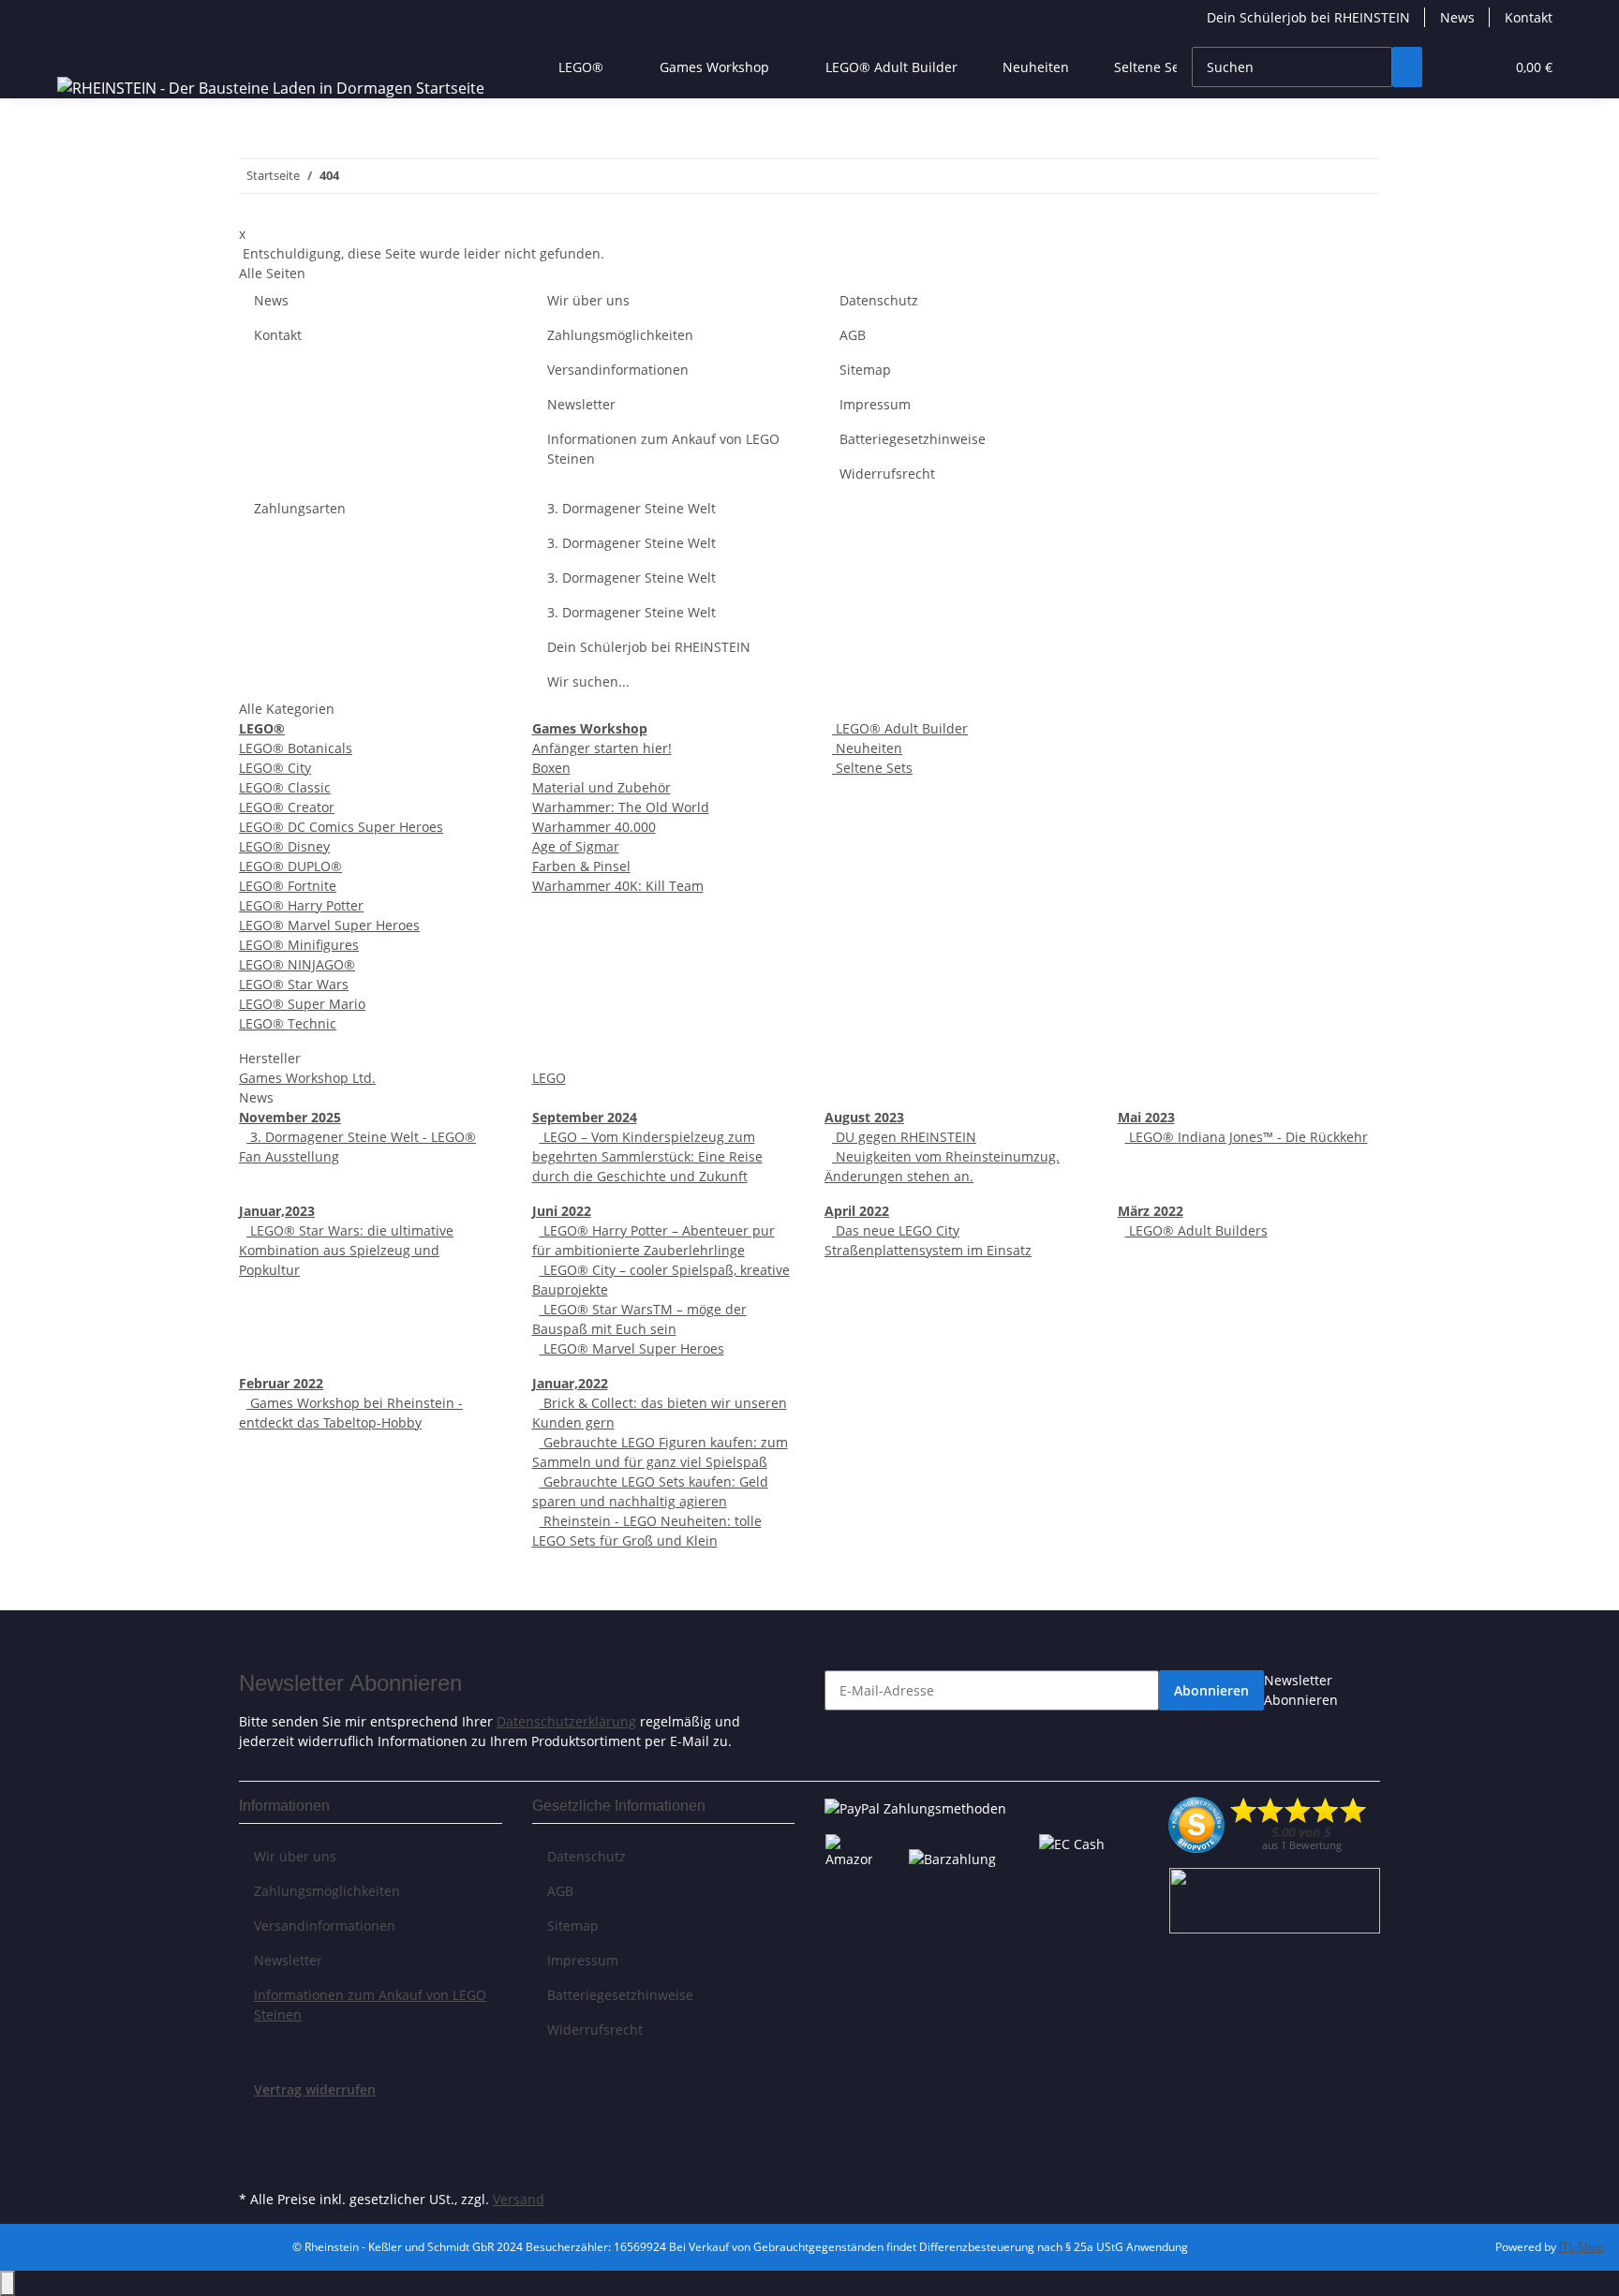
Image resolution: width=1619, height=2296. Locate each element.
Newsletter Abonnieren (1301, 1690)
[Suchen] (1407, 67)
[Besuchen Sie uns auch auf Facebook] (254, 2121)
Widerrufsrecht (887, 474)
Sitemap (865, 370)
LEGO (549, 1078)
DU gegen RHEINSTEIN (904, 1137)
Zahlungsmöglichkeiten (620, 335)
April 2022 (857, 1211)
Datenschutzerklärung (566, 1721)
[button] (1452, 67)
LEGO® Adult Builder (900, 728)
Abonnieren (1211, 1690)
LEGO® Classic (285, 787)
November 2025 (290, 1117)
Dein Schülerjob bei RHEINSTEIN (1308, 17)
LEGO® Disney (284, 846)
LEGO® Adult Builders (1196, 1230)
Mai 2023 (1146, 1117)
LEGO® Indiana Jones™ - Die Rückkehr (1247, 1137)
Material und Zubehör (602, 787)
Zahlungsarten (300, 508)
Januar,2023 (277, 1211)
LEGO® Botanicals (296, 748)
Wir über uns (588, 300)
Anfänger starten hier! (602, 748)
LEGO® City (275, 768)
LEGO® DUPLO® (290, 866)
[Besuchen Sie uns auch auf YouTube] (254, 2142)
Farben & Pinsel (581, 866)
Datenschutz (879, 300)
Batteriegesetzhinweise (913, 439)
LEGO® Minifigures (299, 945)
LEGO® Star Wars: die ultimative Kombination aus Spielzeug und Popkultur (346, 1250)
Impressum (875, 404)
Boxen (551, 768)
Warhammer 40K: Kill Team (618, 886)
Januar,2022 (570, 1383)
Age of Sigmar (576, 846)
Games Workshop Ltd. (307, 1078)
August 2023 (864, 1117)
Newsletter (581, 404)
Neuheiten (867, 748)
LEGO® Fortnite (288, 886)
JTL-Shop (1582, 2247)
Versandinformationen (618, 370)
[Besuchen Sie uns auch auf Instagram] (254, 2164)
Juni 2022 (562, 1211)
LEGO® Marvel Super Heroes (329, 925)
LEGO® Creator (287, 807)
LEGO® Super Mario (302, 1004)
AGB (853, 335)
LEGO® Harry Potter (301, 905)
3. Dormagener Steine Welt (631, 508)
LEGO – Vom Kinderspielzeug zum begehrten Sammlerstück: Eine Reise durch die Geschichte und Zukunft (647, 1156)
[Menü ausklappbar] (75, 51)
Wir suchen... (588, 681)
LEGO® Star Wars (294, 984)
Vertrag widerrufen (315, 2089)
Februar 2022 (281, 1383)
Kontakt (1529, 17)
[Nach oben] (7, 2283)
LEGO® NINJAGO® (297, 964)
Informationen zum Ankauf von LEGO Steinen (663, 449)
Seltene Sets (872, 768)
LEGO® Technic (288, 1023)
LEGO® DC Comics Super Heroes (341, 827)
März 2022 (1151, 1211)
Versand (519, 2199)
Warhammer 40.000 (594, 827)
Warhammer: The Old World (621, 807)
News (1457, 17)
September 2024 (585, 1117)
